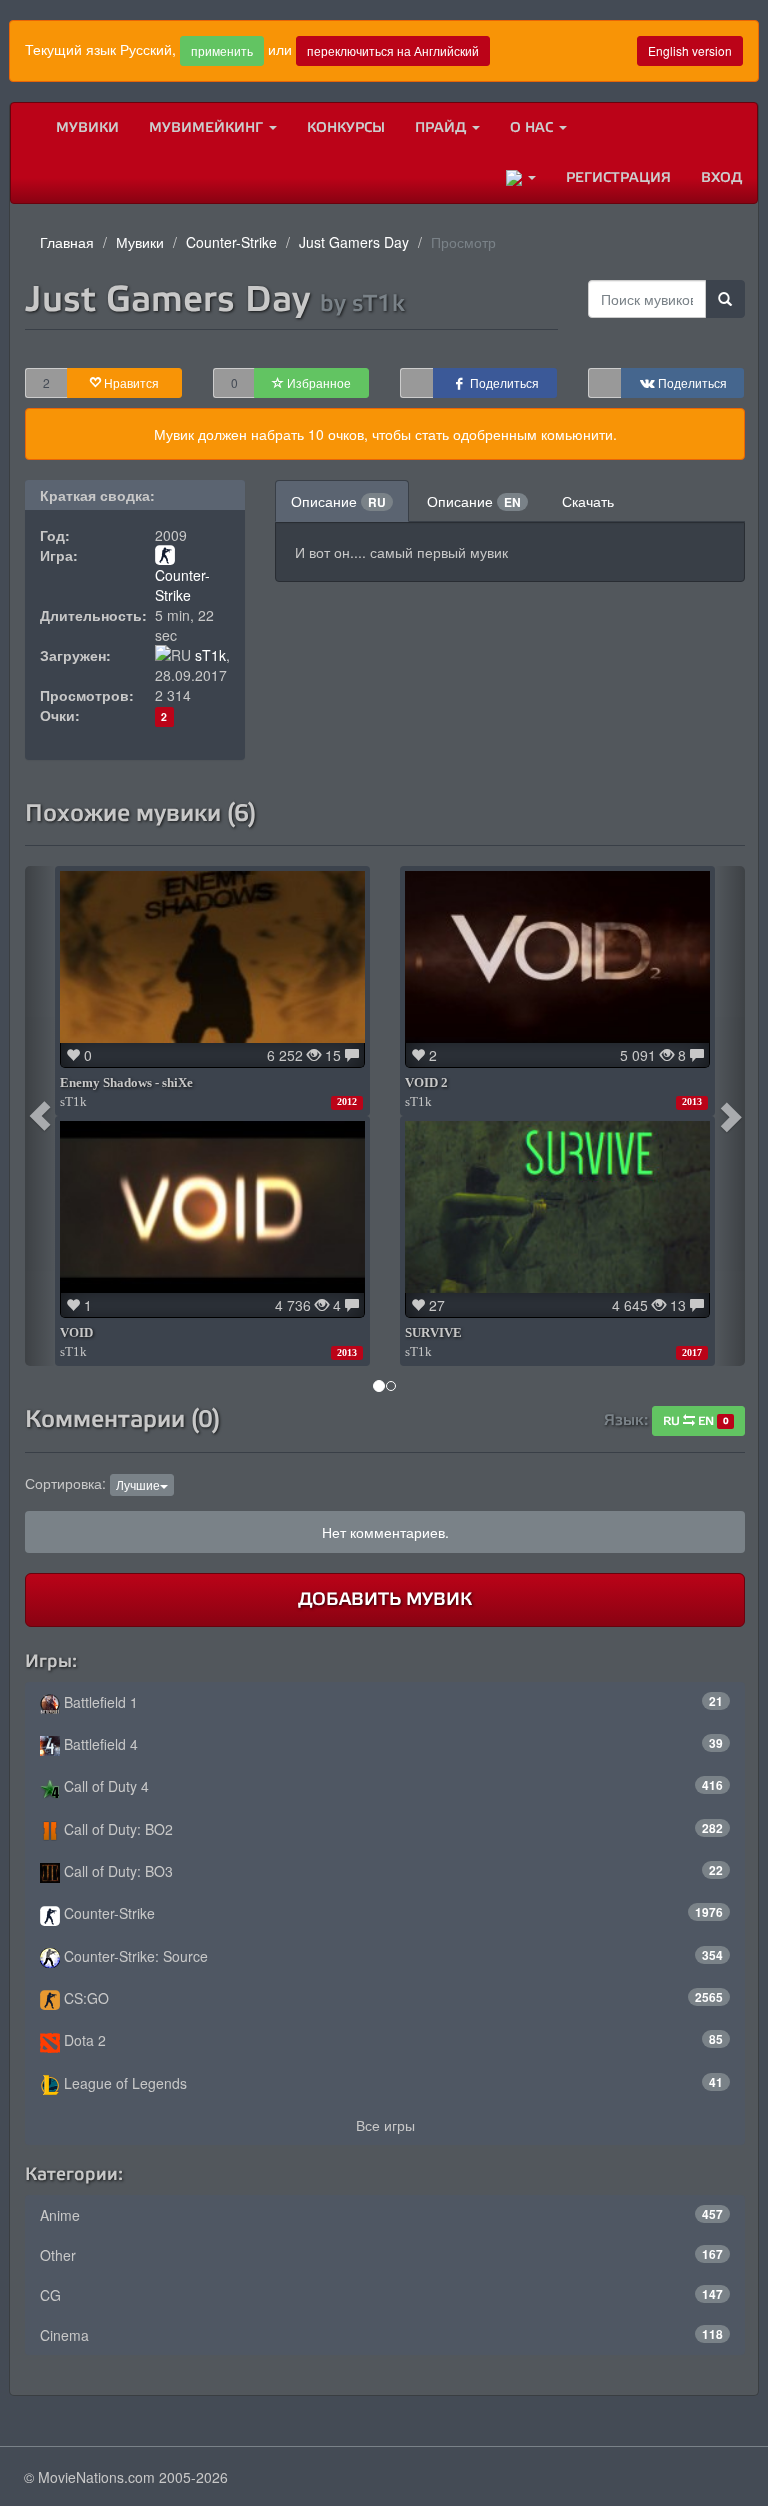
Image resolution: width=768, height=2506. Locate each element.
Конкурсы (346, 127)
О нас (533, 127)
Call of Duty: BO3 (391, 1871)
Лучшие (138, 1484)
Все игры (385, 2125)
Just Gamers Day (354, 242)
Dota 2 (391, 2040)
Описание (338, 501)
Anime (381, 2215)
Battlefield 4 (391, 1744)
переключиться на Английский (393, 50)
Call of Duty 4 (391, 1786)
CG (381, 2295)
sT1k (210, 655)
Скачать (588, 501)
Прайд (442, 127)
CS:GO (391, 1998)
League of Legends (391, 2083)
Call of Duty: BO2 (391, 1829)
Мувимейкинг (208, 127)
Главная (67, 242)
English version (690, 50)
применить (222, 50)
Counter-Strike (231, 242)
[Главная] (26, 128)
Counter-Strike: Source (391, 1956)
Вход (721, 177)
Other (381, 2255)
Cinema (381, 2335)
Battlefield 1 (391, 1702)
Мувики (87, 127)
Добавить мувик (385, 1599)
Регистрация (618, 177)
